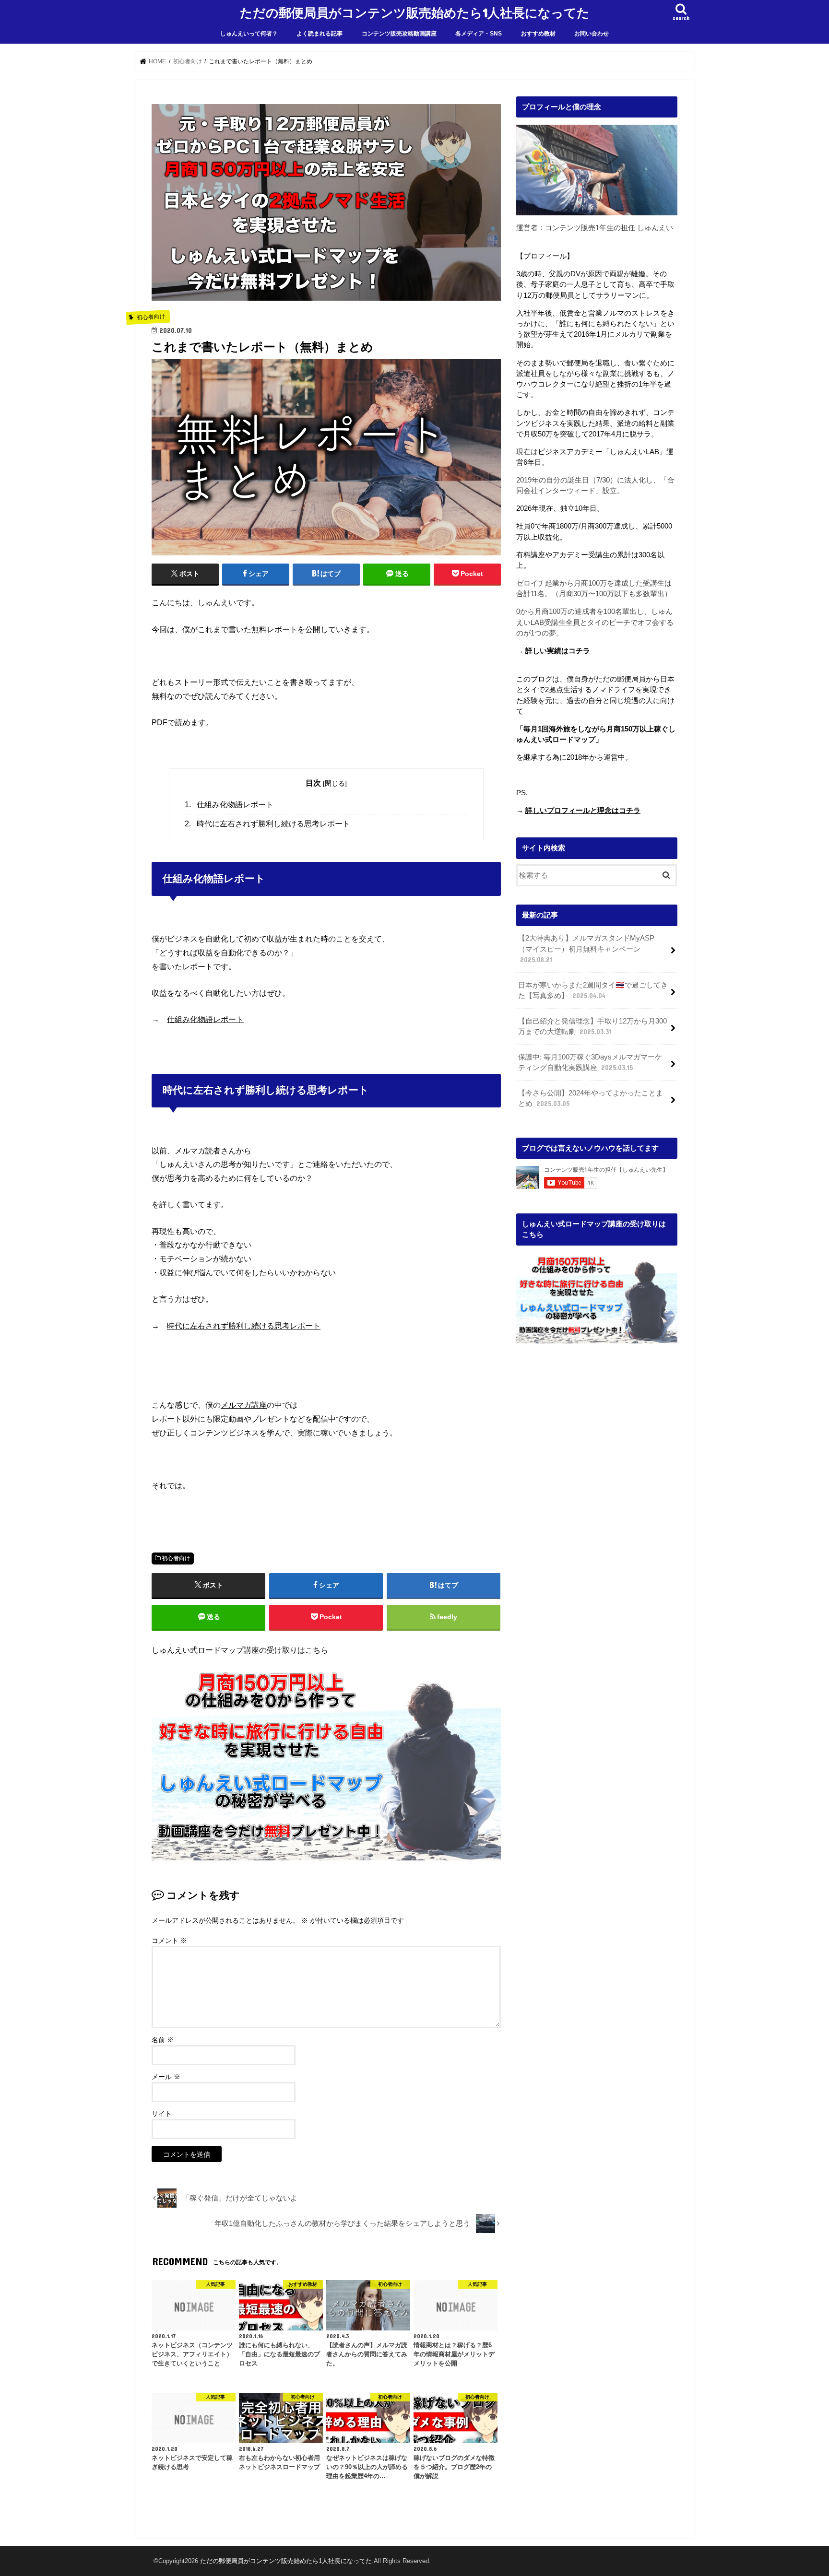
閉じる (335, 783)
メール (166, 2077)
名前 (163, 2040)
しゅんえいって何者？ (249, 34)
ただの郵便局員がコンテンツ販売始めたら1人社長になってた (415, 12)
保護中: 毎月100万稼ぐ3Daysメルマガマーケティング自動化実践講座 (590, 1062)
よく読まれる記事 (320, 34)
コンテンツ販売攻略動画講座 (399, 34)
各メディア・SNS (479, 34)
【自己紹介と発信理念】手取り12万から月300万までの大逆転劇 (592, 1026)
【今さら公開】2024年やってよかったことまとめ (591, 1098)
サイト (162, 2114)
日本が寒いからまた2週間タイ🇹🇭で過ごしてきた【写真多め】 (593, 990)
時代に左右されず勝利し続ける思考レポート (267, 824)
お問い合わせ (592, 34)
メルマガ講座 (244, 1405)
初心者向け (176, 1558)
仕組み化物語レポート (229, 805)
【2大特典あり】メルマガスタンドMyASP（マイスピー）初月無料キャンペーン (586, 949)
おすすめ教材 (538, 34)
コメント (169, 1941)
